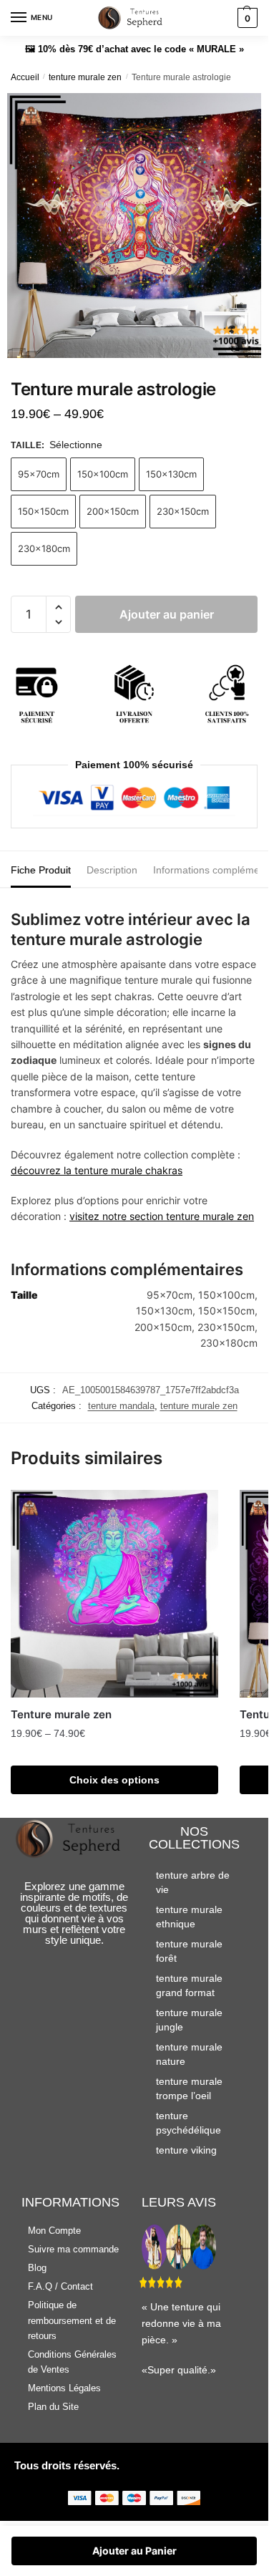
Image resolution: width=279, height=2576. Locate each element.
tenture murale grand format (189, 1985)
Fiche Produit (41, 870)
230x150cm (183, 511)
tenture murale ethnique (189, 1917)
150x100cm (103, 474)
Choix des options (114, 1780)
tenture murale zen (85, 77)
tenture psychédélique (189, 2123)
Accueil (25, 77)
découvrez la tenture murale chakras (97, 1170)
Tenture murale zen (61, 1714)
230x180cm (44, 548)
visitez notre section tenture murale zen (162, 1216)
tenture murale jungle (189, 2020)
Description (112, 870)
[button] (58, 607)
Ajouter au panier (167, 614)
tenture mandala (121, 1406)
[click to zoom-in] (139, 226)
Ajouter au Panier (134, 2551)
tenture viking (186, 2150)
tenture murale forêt (189, 1951)
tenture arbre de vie (193, 1882)
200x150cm (113, 511)
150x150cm (43, 511)
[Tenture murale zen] (114, 1594)
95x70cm (39, 474)
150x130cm (171, 474)
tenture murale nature (189, 2054)
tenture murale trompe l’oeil (189, 2088)
